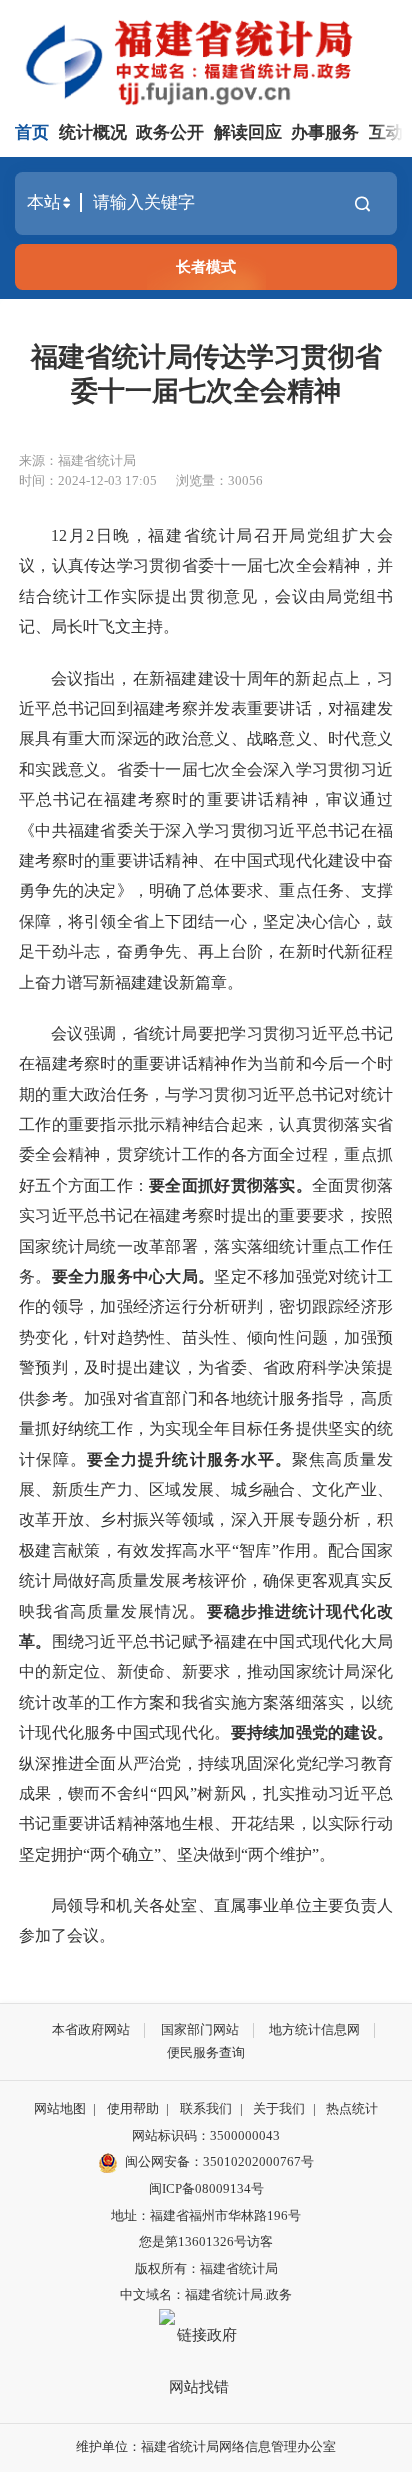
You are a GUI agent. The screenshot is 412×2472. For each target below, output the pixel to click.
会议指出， (92, 678)
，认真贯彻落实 (320, 1124)
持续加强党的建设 (312, 1732)
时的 (84, 860)
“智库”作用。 (280, 1550)
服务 (224, 1459)
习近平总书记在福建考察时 (132, 1215)
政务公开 (170, 132)
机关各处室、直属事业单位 (214, 1905)
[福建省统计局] (209, 60)
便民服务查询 (206, 2052)
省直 (149, 1398)
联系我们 (206, 2108)
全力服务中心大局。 (141, 1276)
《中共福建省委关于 (92, 830)
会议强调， (92, 1033)
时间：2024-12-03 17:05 (88, 480)
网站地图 (60, 2108)
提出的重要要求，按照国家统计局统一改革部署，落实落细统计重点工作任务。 (206, 1246)
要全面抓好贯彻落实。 (230, 1185)
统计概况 (93, 132)
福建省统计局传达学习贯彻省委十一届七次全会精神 (206, 374)
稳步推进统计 (275, 1611)
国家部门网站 (200, 2029)
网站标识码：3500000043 (206, 2135)
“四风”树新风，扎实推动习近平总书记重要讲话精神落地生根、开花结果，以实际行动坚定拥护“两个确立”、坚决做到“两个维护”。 (206, 1824)
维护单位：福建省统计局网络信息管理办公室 (206, 2446)
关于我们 (279, 2108)
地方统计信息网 (314, 2029)
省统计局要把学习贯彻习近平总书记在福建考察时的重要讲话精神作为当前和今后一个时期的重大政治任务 (206, 1064)
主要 (328, 1905)
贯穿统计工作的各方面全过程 (223, 1154)
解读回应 (248, 132)
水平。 (266, 1459)
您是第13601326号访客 (206, 2241)
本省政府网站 (91, 2029)
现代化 (351, 1611)
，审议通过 (351, 799)
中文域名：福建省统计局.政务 (206, 2294)
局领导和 (83, 1905)
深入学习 (197, 830)
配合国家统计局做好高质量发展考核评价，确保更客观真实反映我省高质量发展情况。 (206, 1581)
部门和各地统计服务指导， (262, 1398)
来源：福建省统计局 (77, 460)
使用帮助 (133, 2108)
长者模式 (206, 266)
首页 (32, 132)
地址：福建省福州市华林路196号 (206, 2215)
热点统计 (352, 2108)
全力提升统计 (155, 1459)
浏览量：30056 (219, 480)
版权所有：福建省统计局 (206, 2268)
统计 (328, 1671)
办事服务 (325, 132)
